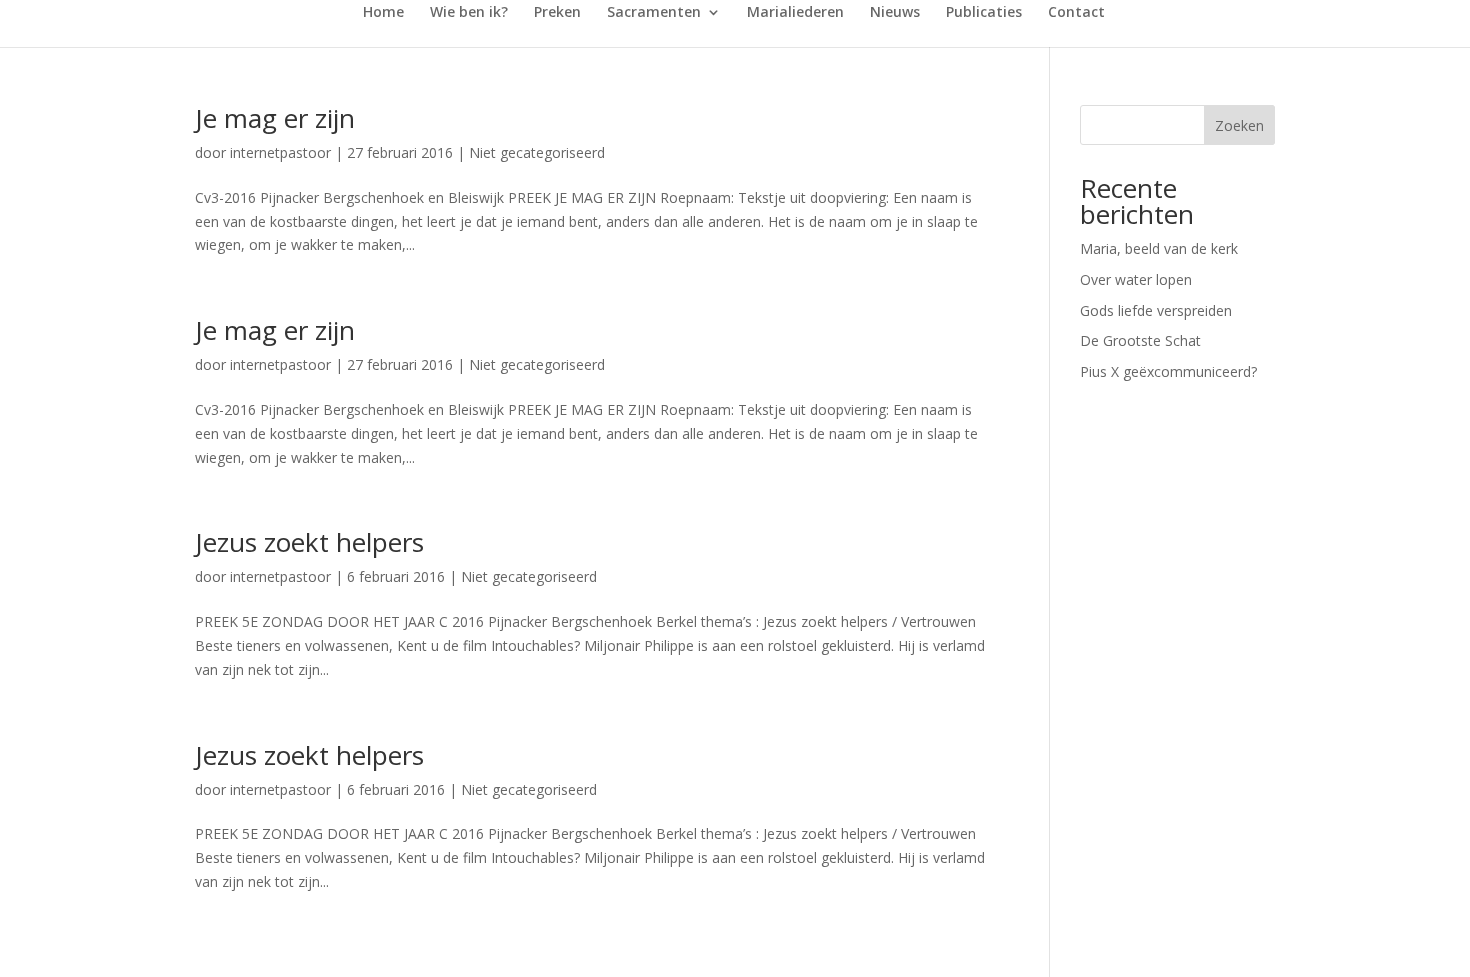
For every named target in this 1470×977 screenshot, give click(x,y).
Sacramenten (654, 13)
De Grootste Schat (1140, 340)
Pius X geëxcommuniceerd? (1168, 371)
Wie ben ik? (469, 13)
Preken (557, 13)
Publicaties (984, 13)
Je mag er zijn (275, 118)
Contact (1076, 13)
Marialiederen (795, 13)
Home (383, 13)
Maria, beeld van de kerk (1159, 248)
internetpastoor (280, 152)
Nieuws (895, 13)
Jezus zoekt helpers (309, 542)
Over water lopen (1136, 279)
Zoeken (1239, 125)
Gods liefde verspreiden (1156, 310)
